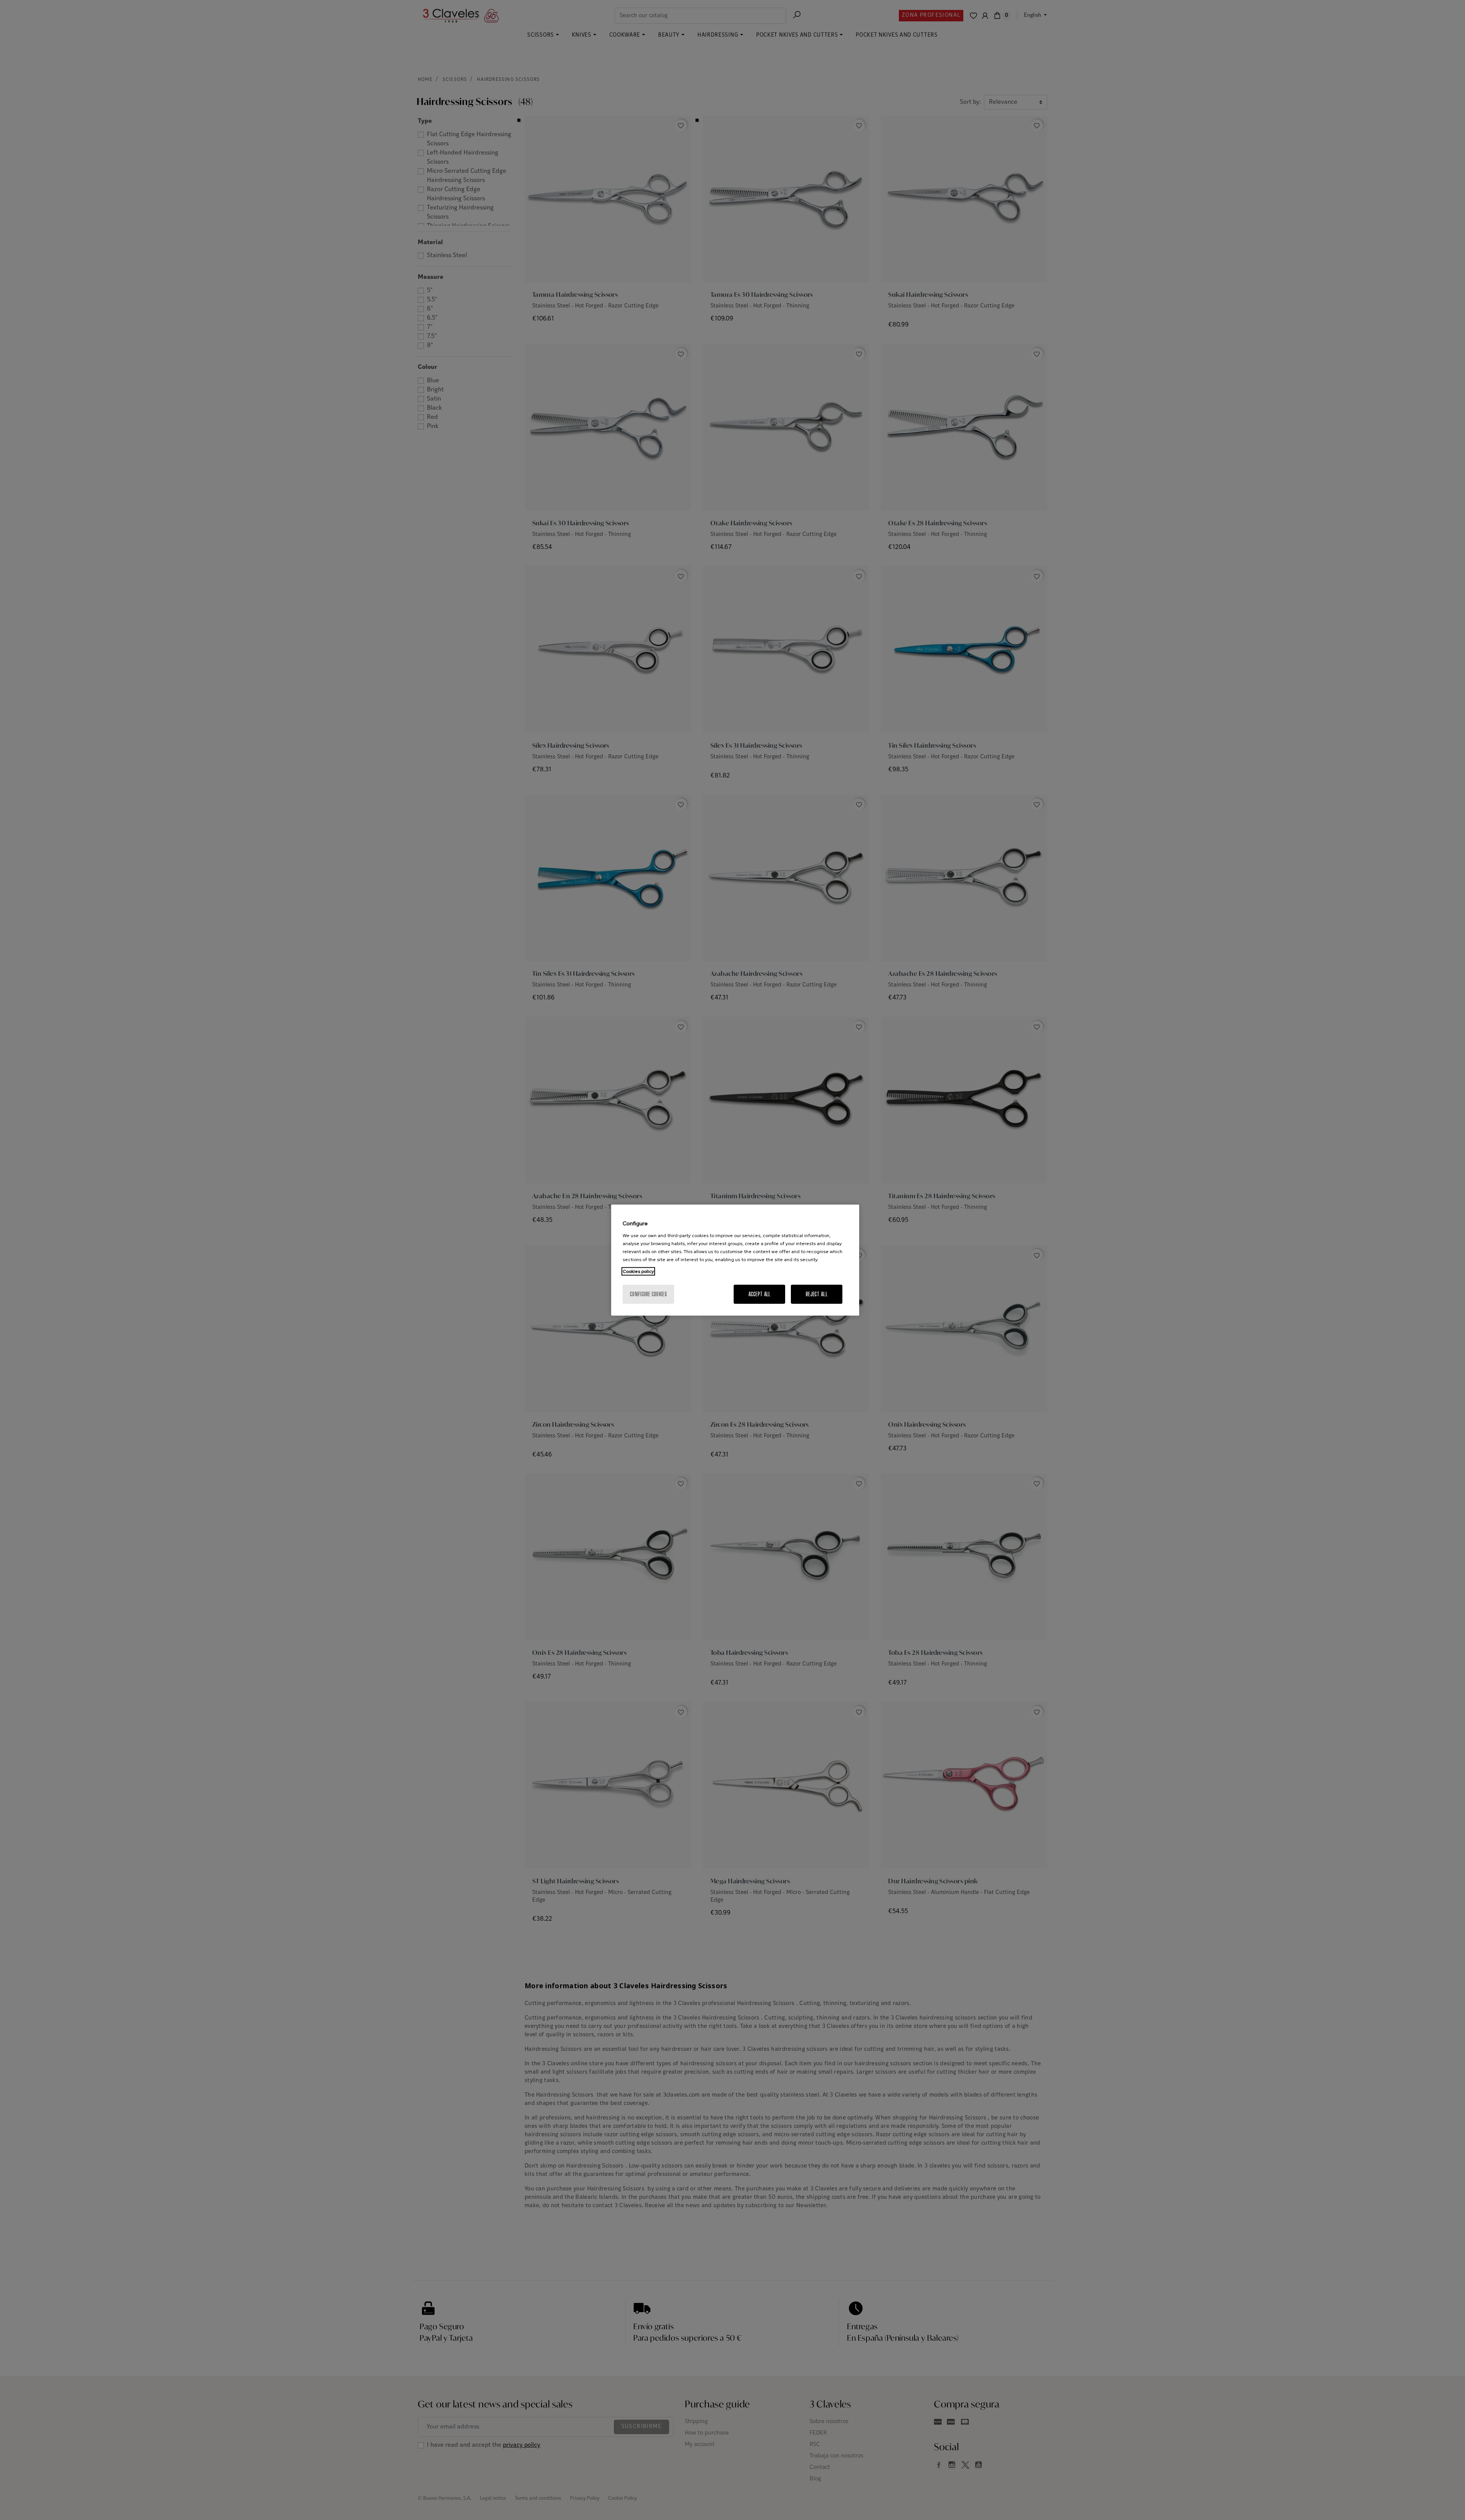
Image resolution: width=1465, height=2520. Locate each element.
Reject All (817, 1294)
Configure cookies (648, 1294)
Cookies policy (638, 1271)
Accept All (760, 1294)
